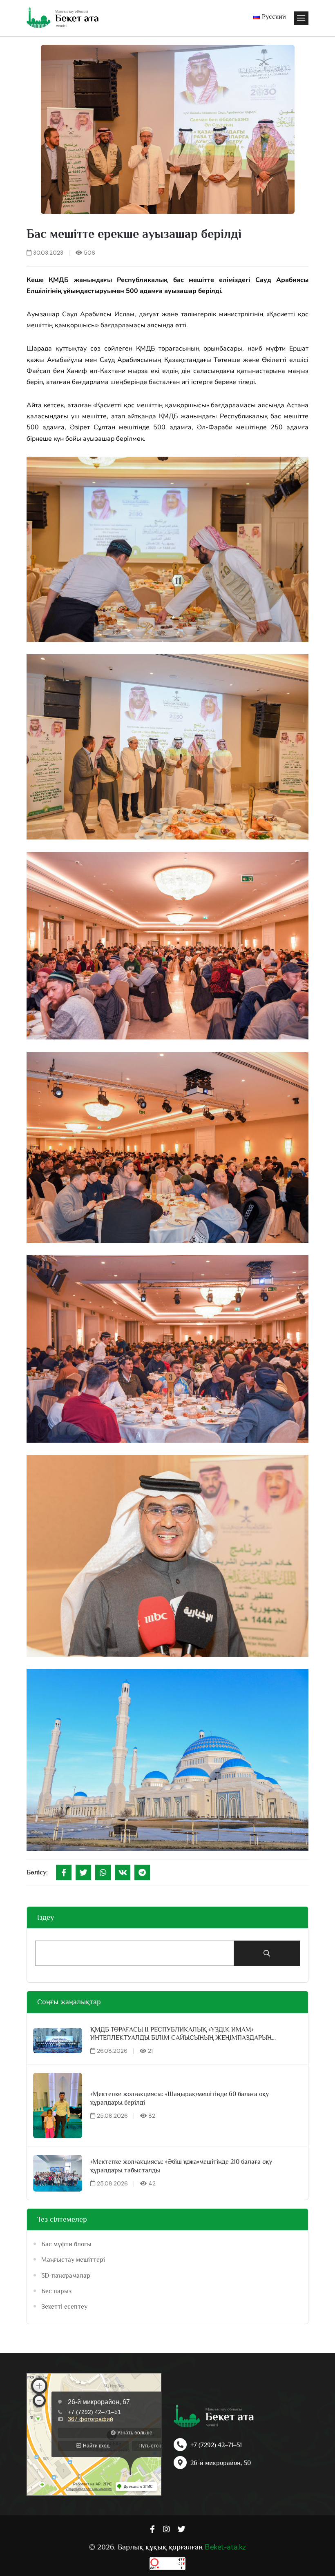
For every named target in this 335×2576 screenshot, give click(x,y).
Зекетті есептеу (64, 2307)
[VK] (123, 1872)
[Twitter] (83, 1872)
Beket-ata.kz (225, 2547)
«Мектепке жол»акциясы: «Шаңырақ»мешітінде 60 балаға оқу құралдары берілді (180, 2098)
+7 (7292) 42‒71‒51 (216, 2445)
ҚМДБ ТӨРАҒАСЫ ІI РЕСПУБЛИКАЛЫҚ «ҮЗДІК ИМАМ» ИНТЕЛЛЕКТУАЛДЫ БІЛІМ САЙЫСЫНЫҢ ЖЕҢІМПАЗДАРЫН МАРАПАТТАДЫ (181, 2034)
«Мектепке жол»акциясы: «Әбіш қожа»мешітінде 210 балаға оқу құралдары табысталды (181, 2166)
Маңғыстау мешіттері (73, 2260)
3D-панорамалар (66, 2276)
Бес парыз (56, 2291)
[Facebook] (64, 1872)
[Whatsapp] (103, 1872)
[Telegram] (142, 1872)
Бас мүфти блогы (66, 2244)
